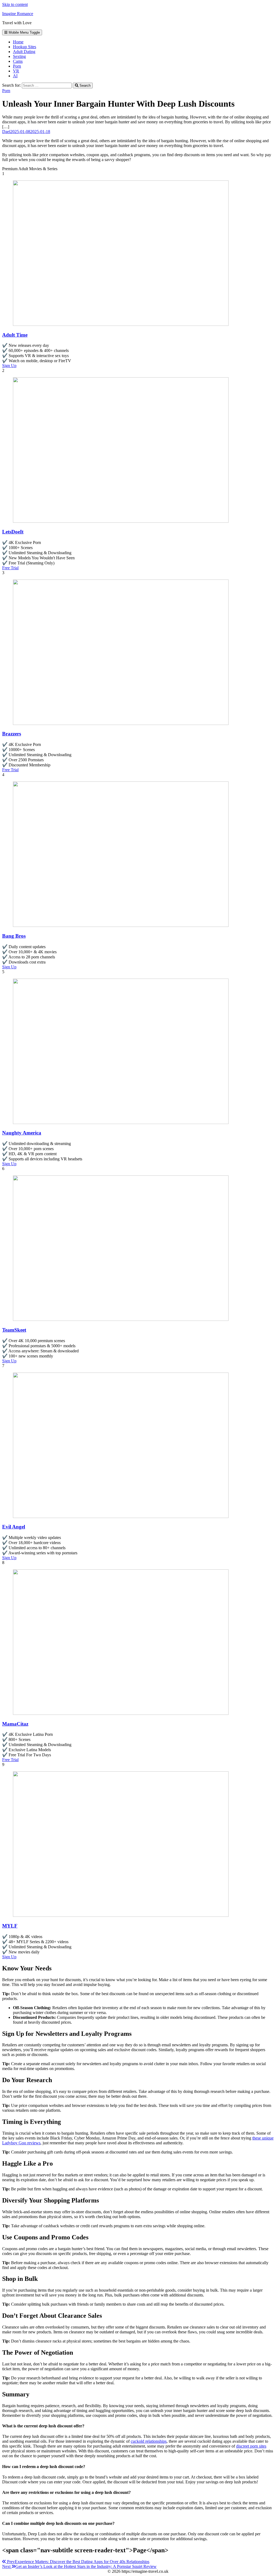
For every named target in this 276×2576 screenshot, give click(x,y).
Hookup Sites (25, 47)
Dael (6, 132)
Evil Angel (14, 1527)
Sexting (19, 56)
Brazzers (12, 734)
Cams (18, 61)
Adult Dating (24, 52)
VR (16, 71)
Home (18, 42)
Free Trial (10, 568)
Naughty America (22, 1133)
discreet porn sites (251, 2446)
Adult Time (15, 335)
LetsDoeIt (13, 532)
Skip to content (15, 4)
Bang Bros (14, 936)
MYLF (10, 1926)
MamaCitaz (15, 1724)
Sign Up (9, 366)
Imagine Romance (18, 14)
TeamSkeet (14, 1330)
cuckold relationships (149, 2441)
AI (15, 76)
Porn (17, 66)
